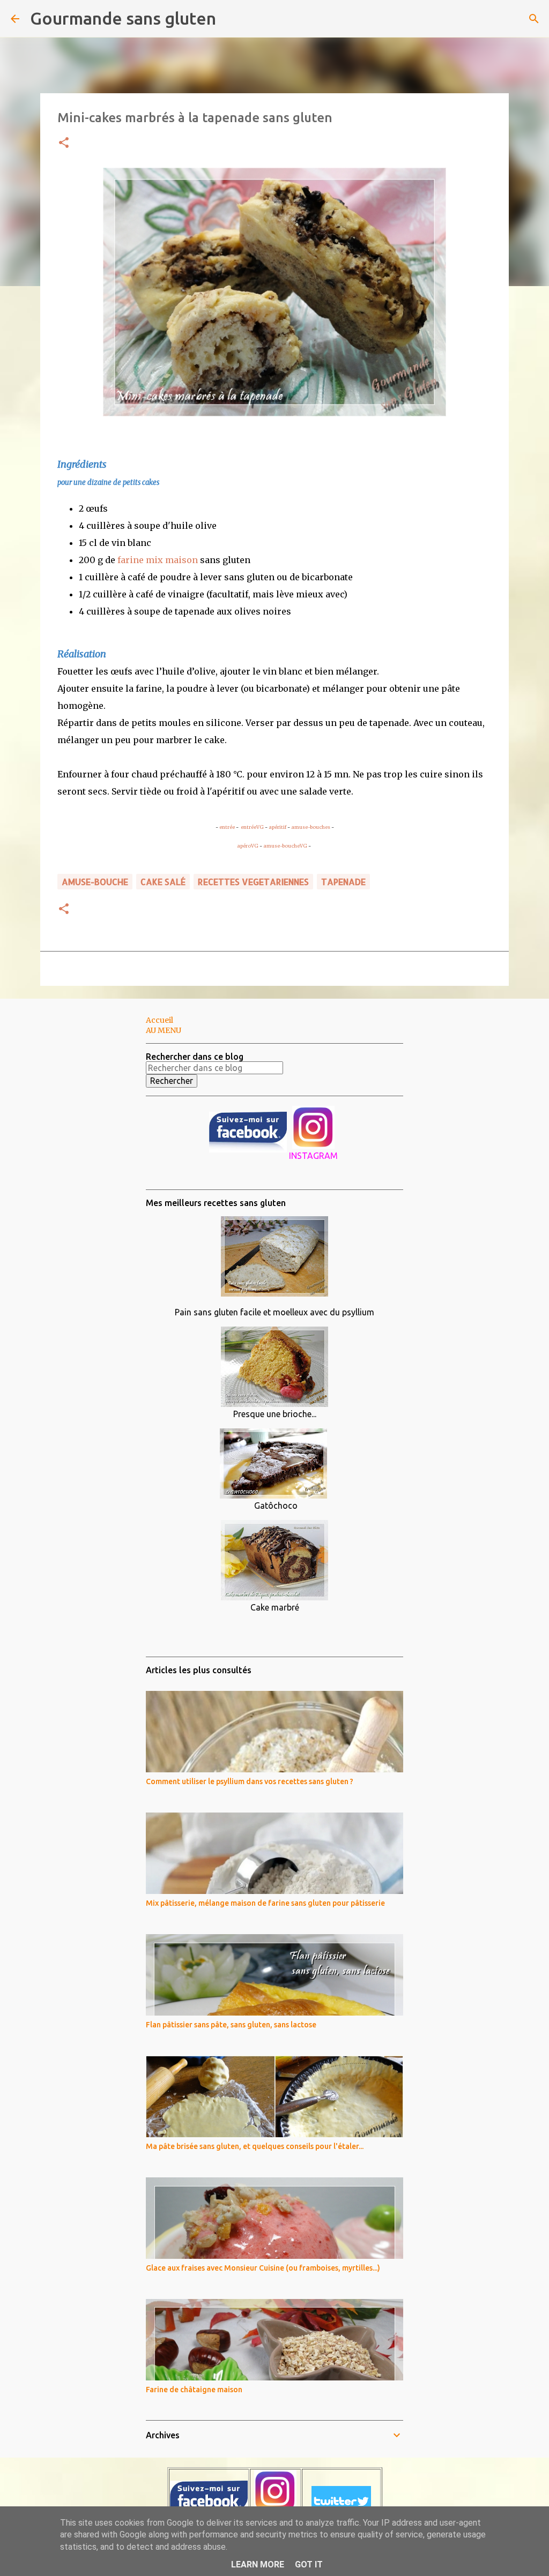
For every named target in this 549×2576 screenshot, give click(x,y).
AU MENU (164, 1030)
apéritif (277, 827)
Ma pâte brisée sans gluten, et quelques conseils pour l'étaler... (255, 2146)
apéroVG (248, 846)
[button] (64, 143)
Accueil (159, 1020)
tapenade (343, 882)
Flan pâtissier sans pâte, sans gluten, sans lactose (231, 2025)
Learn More (258, 2564)
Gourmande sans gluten (123, 18)
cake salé (163, 882)
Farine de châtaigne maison (194, 2390)
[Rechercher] (231, 19)
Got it (309, 2564)
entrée (227, 827)
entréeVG (252, 827)
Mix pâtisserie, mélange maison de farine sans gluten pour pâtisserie (265, 1903)
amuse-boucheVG (285, 846)
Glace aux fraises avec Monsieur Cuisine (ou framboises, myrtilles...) (263, 2268)
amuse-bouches (311, 827)
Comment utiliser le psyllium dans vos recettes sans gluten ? (250, 1781)
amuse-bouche (95, 882)
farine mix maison (158, 560)
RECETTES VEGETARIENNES (253, 882)
